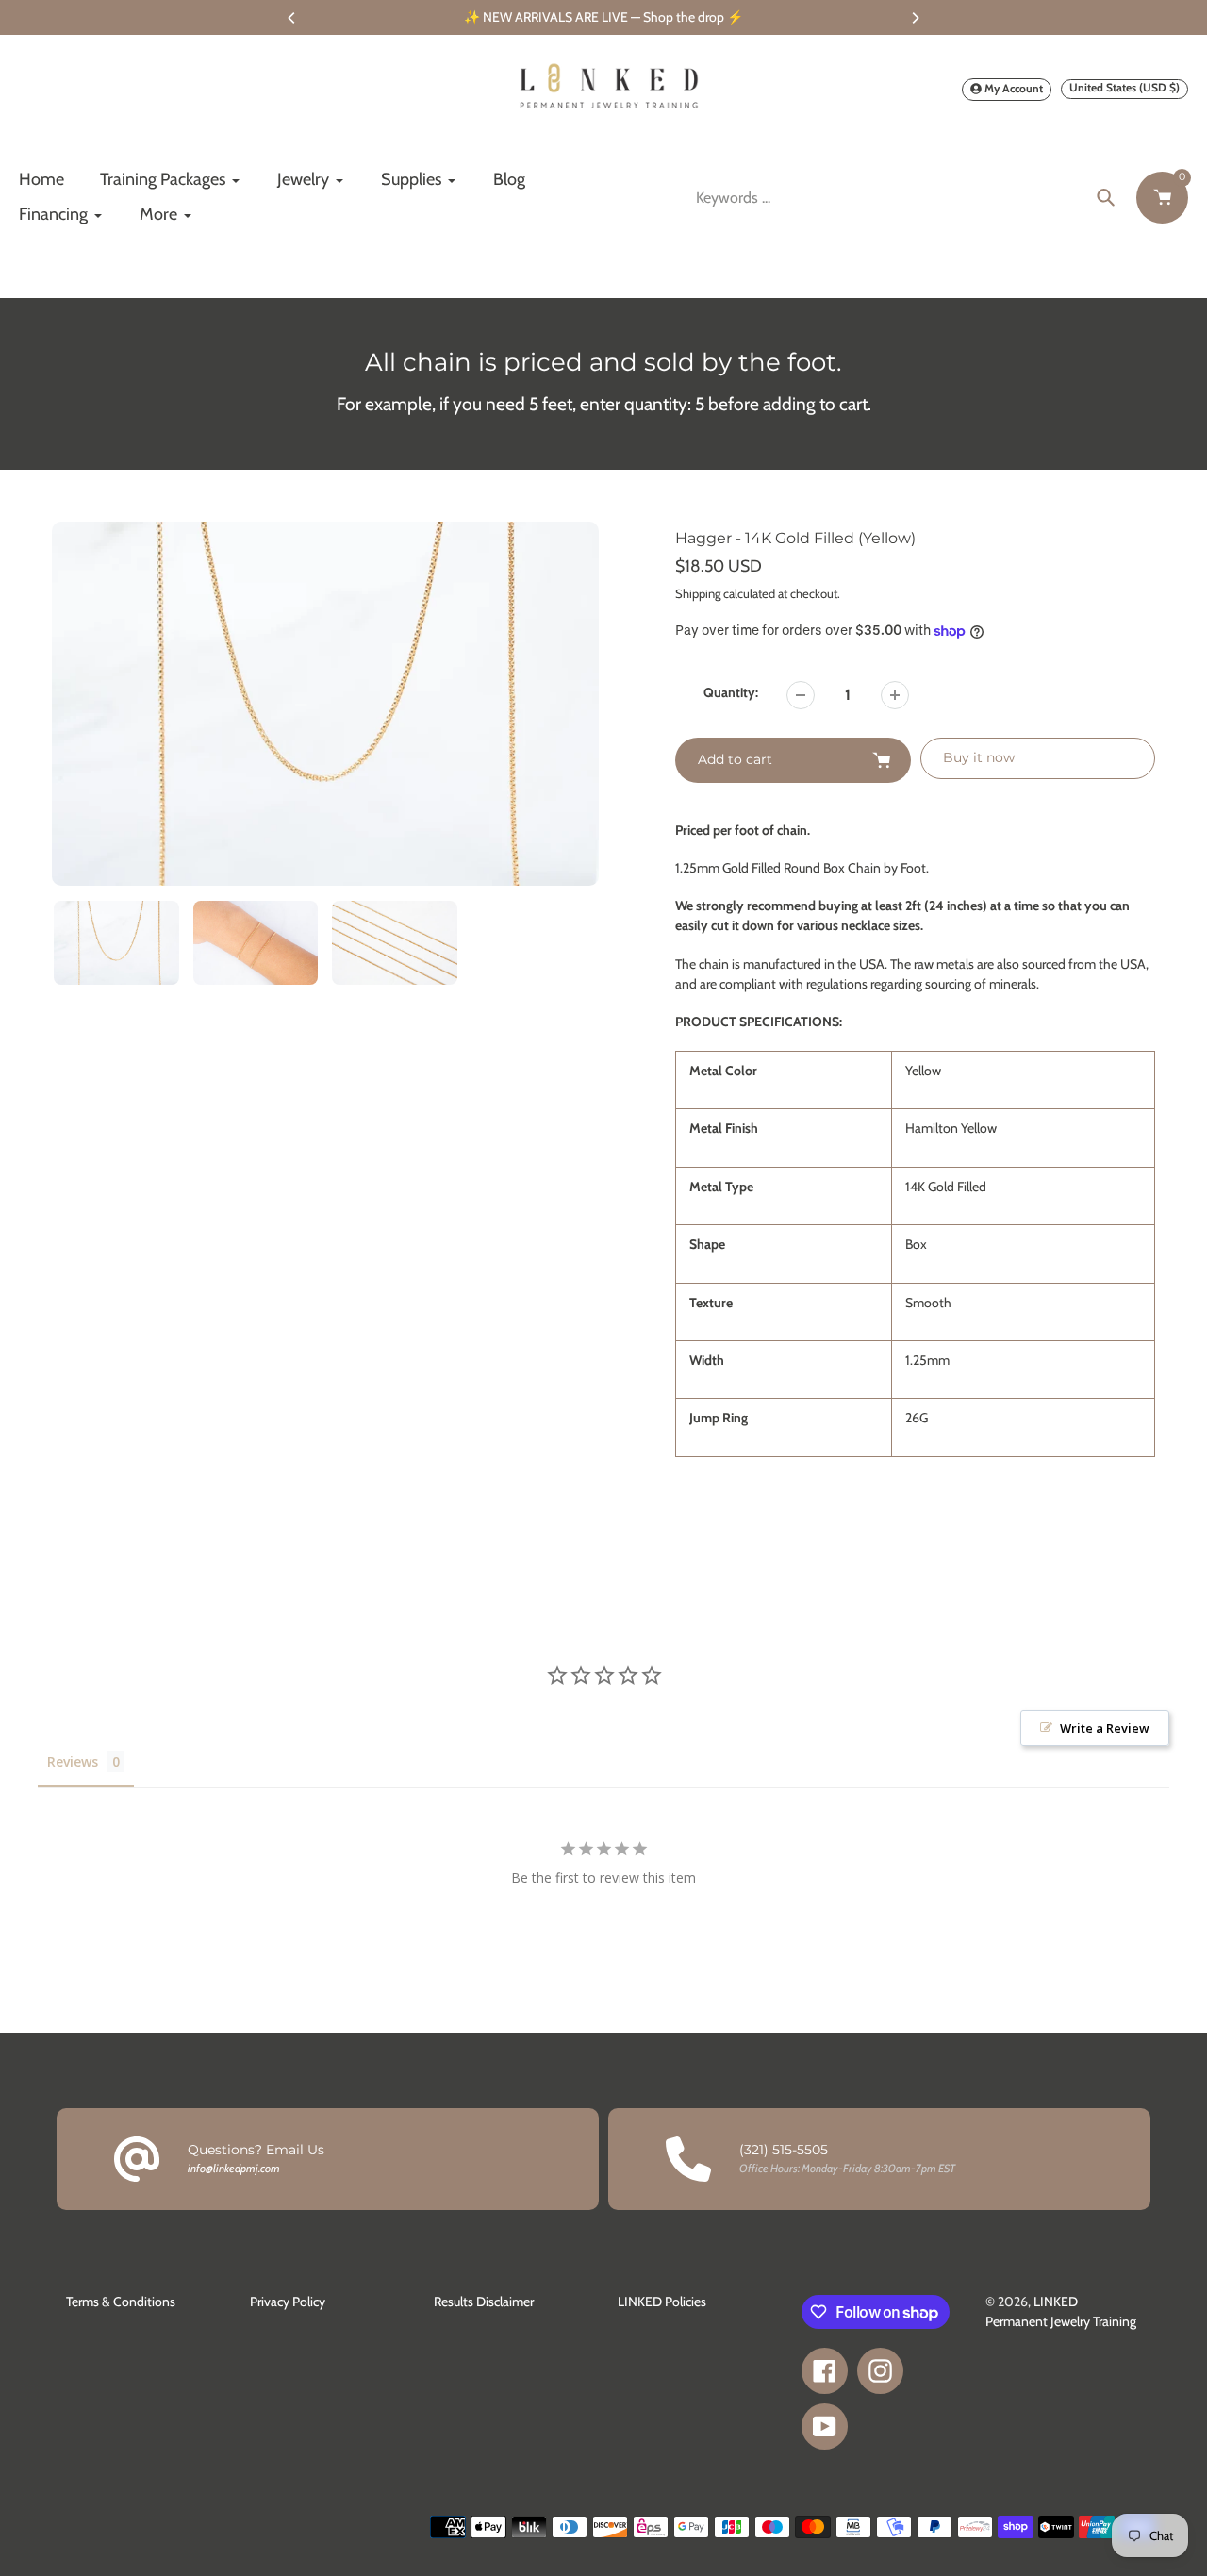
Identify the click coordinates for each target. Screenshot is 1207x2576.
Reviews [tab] (73, 1762)
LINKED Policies (662, 2302)
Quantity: (731, 692)
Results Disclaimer (484, 2302)
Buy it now (979, 757)
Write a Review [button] (1105, 1728)
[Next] (915, 18)
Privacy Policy (288, 2302)
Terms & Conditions (121, 2302)
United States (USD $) (1124, 87)
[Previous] (292, 18)
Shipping (698, 593)
